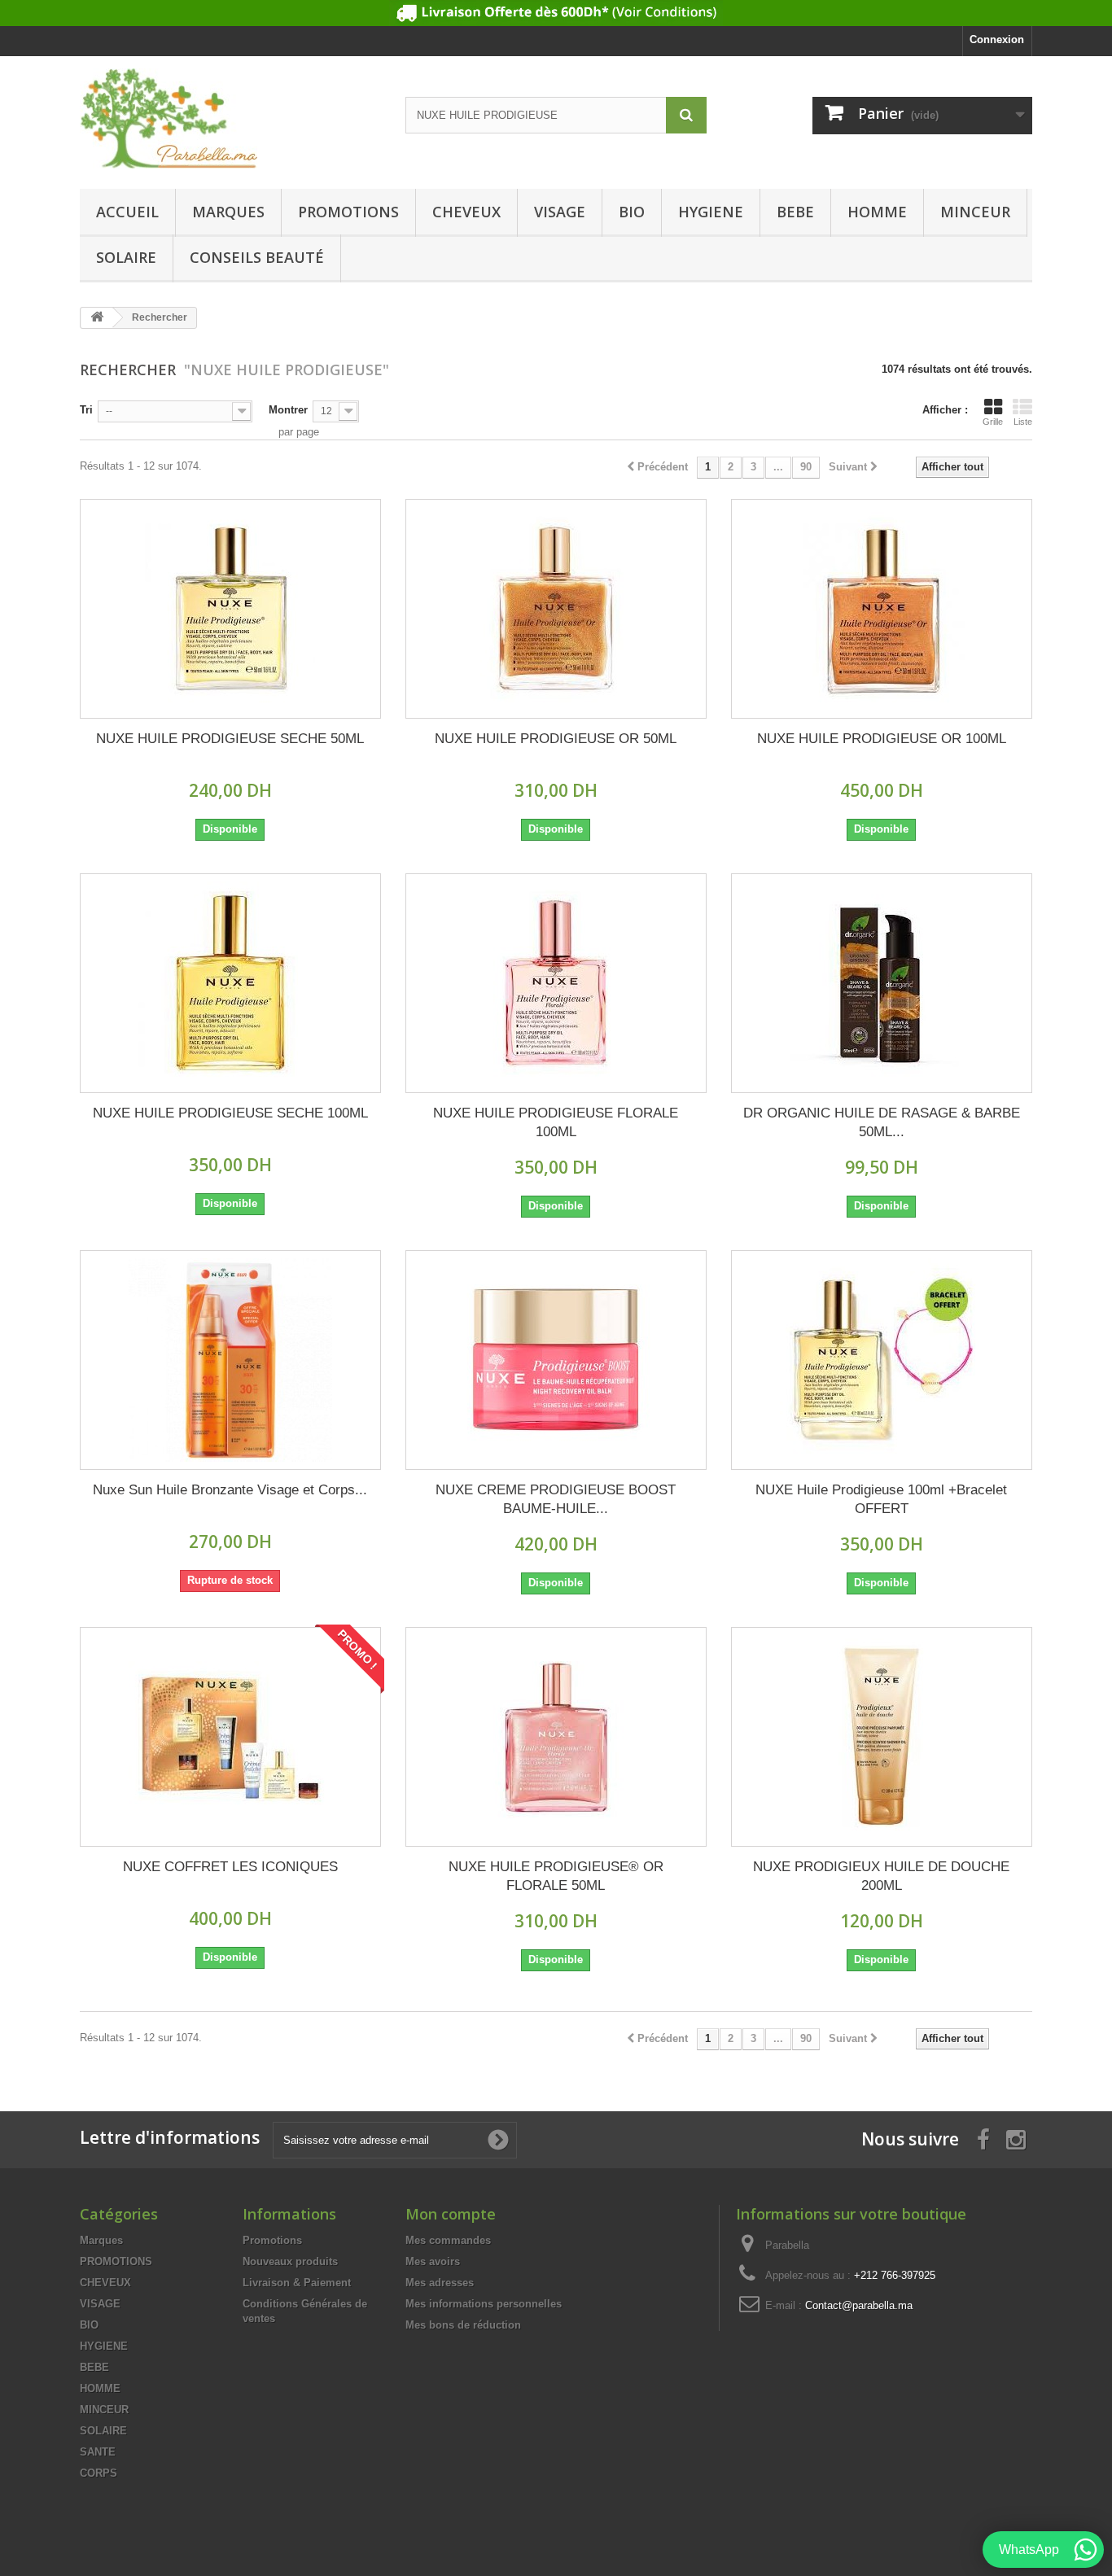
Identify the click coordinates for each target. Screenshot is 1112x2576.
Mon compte (451, 2214)
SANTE (98, 2452)
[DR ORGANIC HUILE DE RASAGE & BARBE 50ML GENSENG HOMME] (882, 983)
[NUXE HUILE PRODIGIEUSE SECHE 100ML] (230, 983)
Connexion (997, 39)
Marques (228, 212)
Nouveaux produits (290, 2261)
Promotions (272, 2240)
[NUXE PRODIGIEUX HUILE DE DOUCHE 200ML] (882, 1737)
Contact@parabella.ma (859, 2305)
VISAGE (560, 212)
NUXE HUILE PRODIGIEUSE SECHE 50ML (230, 739)
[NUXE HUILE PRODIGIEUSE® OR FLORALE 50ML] (556, 1737)
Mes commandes (448, 2240)
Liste (1023, 422)
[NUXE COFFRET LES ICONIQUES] (230, 1737)
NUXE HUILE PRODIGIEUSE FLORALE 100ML (556, 1122)
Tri (86, 410)
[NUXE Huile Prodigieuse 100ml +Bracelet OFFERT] (882, 1360)
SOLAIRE (126, 257)
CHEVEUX (466, 212)
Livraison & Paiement (297, 2283)
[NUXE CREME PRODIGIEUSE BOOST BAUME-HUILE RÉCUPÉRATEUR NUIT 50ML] (556, 1360)
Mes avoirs (433, 2261)
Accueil (127, 212)
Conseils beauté (257, 257)
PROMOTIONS (348, 212)
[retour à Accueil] (97, 318)
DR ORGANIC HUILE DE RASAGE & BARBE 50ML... (882, 1122)
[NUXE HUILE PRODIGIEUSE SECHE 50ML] (230, 609)
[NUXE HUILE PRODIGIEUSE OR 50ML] (556, 609)
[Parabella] (230, 118)
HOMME (877, 212)
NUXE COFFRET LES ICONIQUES (230, 1867)
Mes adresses (440, 2283)
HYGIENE (711, 212)
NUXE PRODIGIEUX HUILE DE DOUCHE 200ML (881, 1876)
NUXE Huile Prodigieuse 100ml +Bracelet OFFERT (881, 1499)
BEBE (795, 212)
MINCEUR (975, 212)
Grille (993, 422)
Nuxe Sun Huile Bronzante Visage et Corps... (230, 1490)
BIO (632, 212)
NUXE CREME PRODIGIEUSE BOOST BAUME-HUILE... (556, 1499)
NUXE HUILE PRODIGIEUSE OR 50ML (556, 739)
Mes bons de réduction (463, 2325)
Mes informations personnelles (484, 2304)
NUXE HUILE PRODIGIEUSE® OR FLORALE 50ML (556, 1876)
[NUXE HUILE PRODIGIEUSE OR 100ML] (882, 609)
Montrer (288, 410)
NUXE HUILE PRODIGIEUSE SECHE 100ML (230, 1113)
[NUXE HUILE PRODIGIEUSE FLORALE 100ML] (556, 983)
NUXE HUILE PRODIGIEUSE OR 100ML (882, 739)
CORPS (99, 2473)
